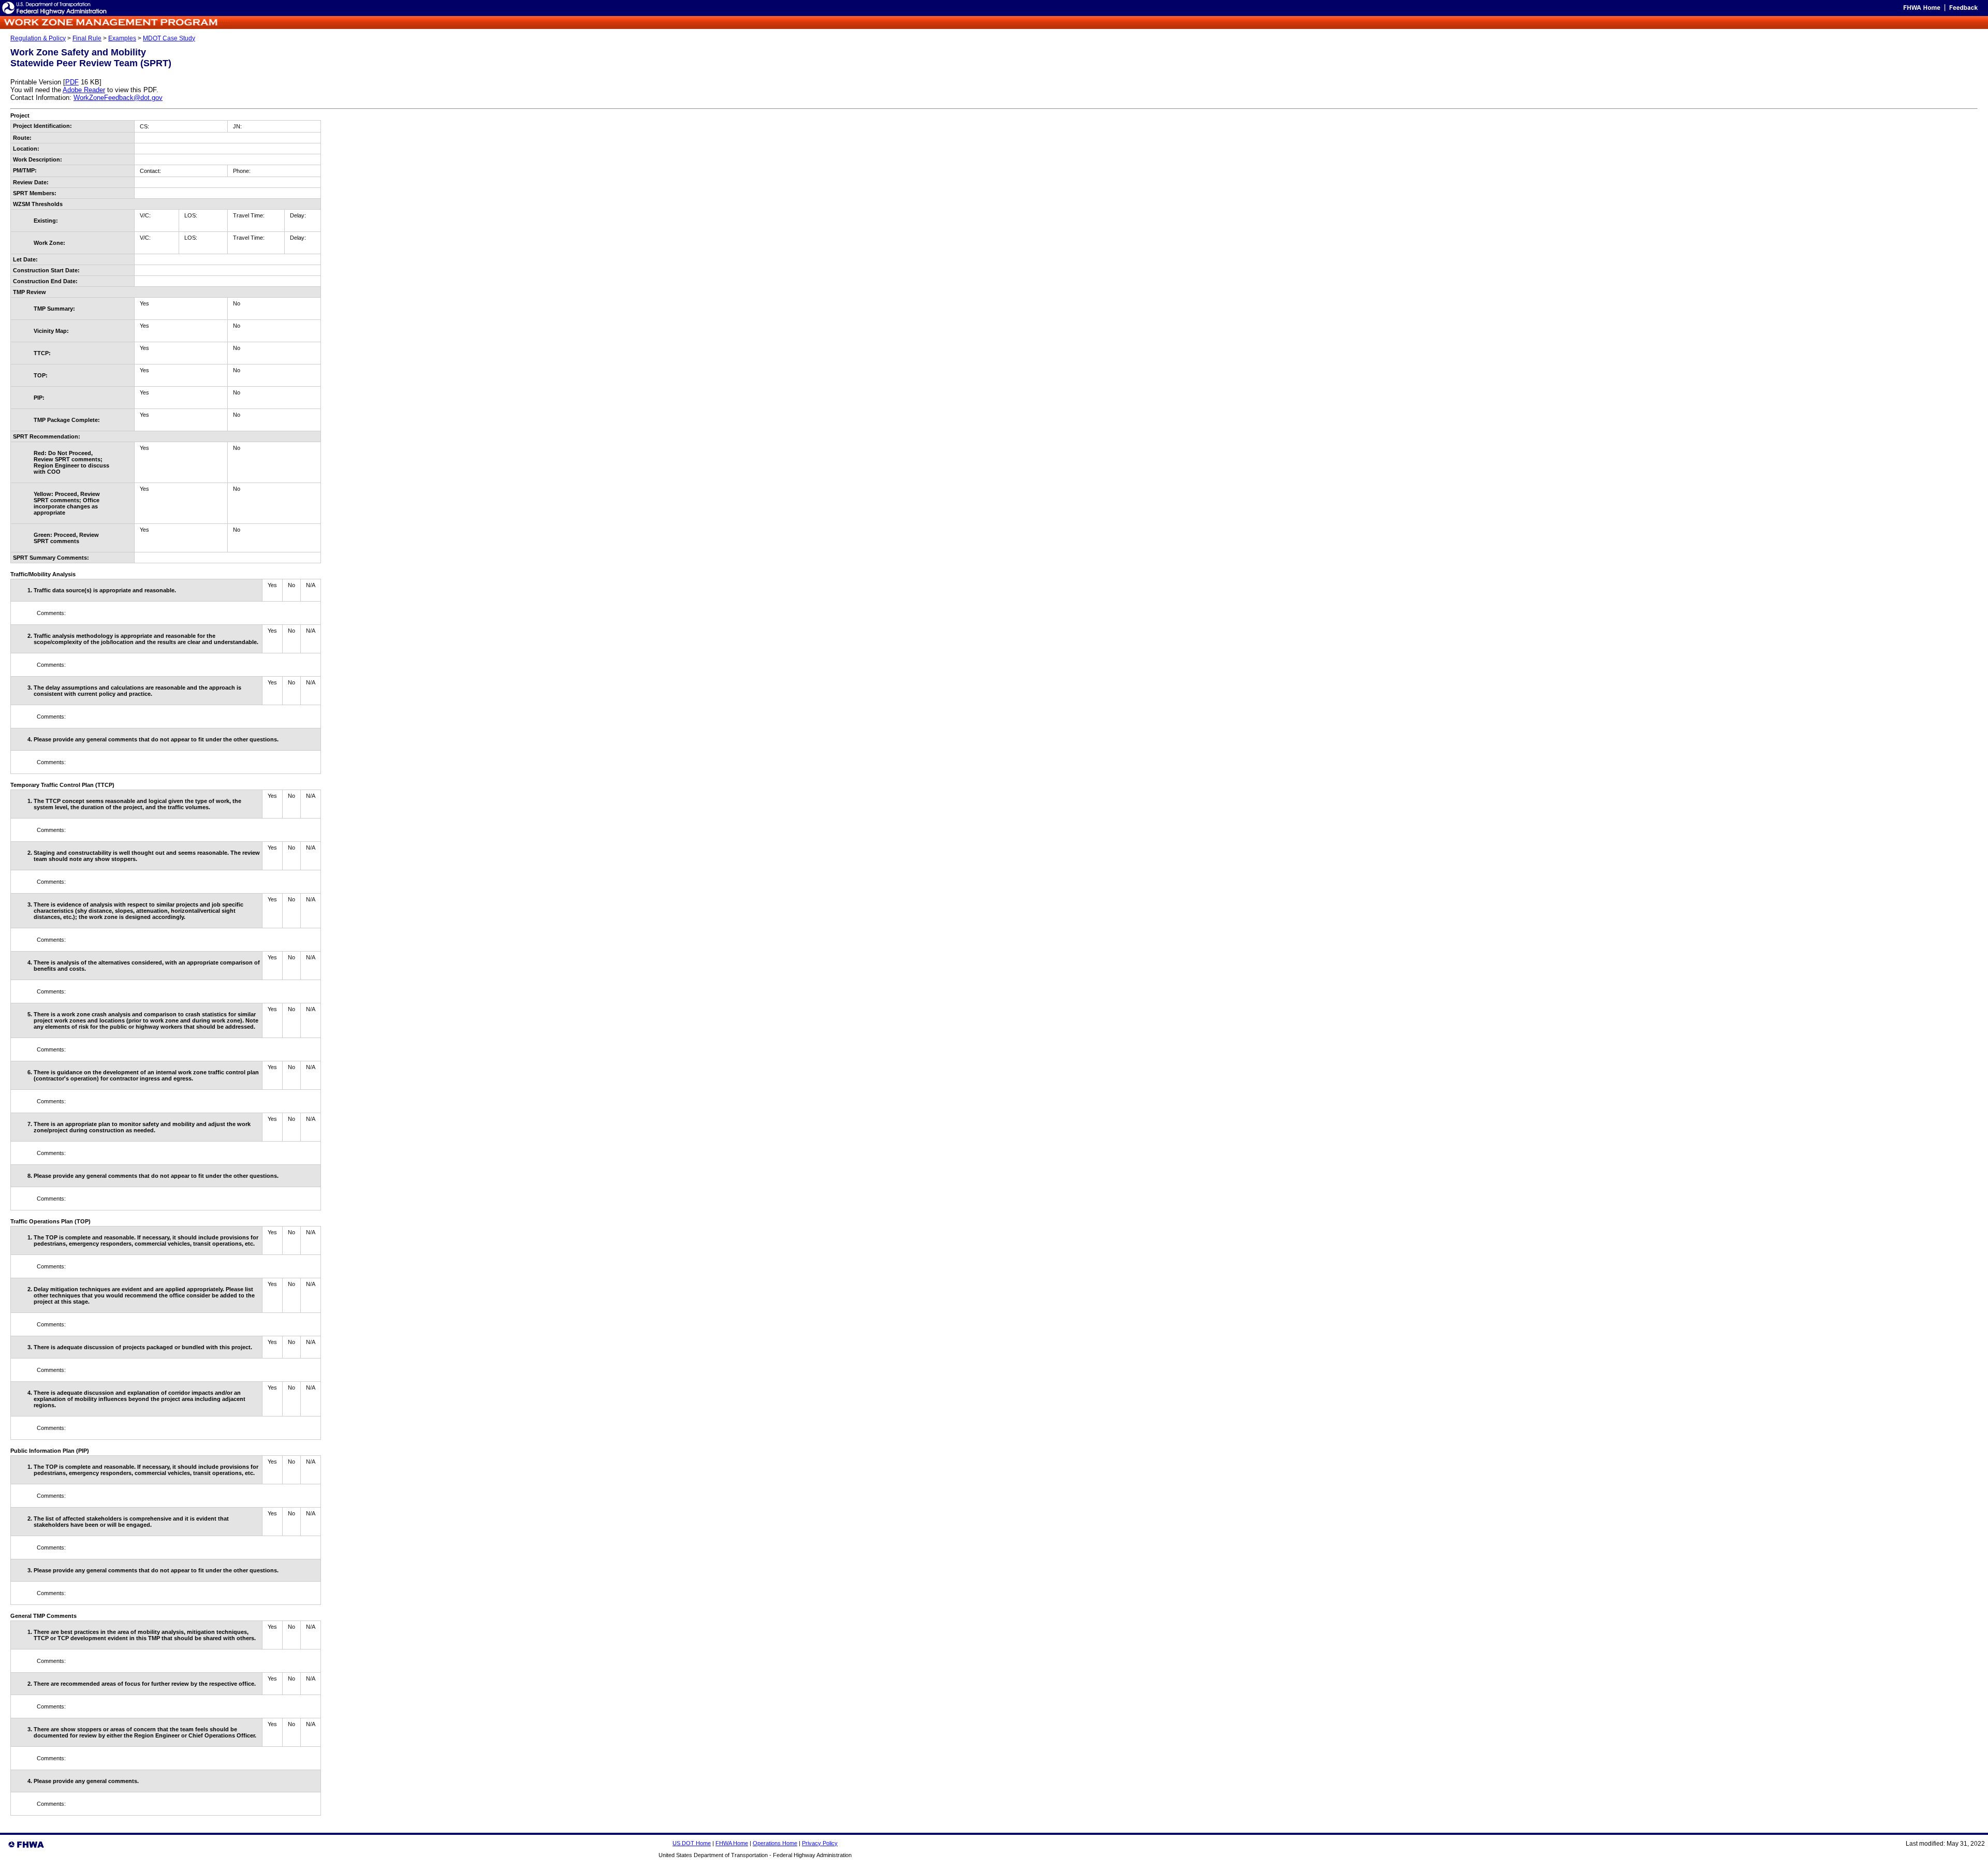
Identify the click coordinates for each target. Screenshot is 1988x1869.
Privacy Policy (820, 1843)
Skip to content (1882, 10)
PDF (72, 82)
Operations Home (775, 1843)
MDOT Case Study (169, 38)
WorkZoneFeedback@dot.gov (118, 98)
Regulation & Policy (38, 38)
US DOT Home (692, 1843)
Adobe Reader (84, 90)
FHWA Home (732, 1843)
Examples (122, 38)
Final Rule (87, 38)
